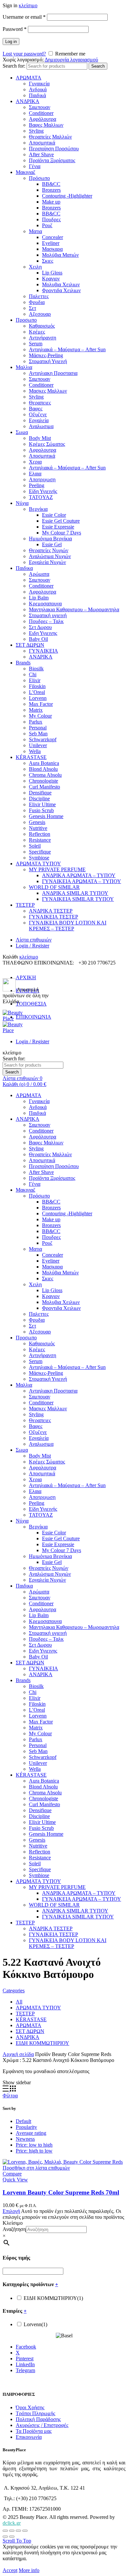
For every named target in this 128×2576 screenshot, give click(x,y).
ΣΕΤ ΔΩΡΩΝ (30, 645)
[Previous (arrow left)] (5, 2537)
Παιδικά (37, 95)
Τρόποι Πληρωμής (35, 2413)
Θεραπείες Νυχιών (49, 550)
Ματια (35, 231)
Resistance (40, 840)
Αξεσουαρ (40, 314)
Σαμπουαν (40, 107)
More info (29, 2570)
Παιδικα (24, 568)
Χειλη (35, 267)
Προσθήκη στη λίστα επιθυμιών (36, 2168)
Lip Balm (39, 598)
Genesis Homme (46, 816)
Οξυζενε (38, 414)
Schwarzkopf (43, 739)
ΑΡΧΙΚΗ (26, 977)
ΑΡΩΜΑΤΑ (29, 78)
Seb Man (38, 734)
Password (15, 29)
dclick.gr (12, 2523)
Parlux (36, 722)
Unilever (38, 745)
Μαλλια (24, 367)
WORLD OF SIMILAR (54, 887)
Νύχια (22, 503)
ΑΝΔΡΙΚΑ (28, 101)
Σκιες (48, 261)
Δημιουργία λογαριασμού (71, 60)
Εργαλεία (39, 420)
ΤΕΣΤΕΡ (25, 905)
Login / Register (32, 946)
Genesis (37, 822)
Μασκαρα (52, 249)
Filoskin (37, 686)
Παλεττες (39, 296)
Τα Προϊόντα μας (34, 2431)
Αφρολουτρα (43, 450)
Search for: (14, 66)
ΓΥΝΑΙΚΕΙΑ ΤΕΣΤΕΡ (53, 917)
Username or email (24, 17)
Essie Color (54, 515)
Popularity (26, 2127)
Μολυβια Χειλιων (61, 284)
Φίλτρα (10, 2096)
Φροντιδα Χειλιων (61, 290)
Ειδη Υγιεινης (43, 633)
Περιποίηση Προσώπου (54, 149)
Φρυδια (37, 302)
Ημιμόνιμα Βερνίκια (50, 539)
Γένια (35, 166)
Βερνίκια (38, 509)
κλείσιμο (28, 5)
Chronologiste (43, 781)
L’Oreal (37, 692)
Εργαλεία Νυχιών (47, 562)
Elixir (35, 680)
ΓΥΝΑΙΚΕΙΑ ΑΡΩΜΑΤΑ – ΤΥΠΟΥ (82, 881)
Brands (23, 663)
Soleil (35, 846)
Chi (33, 674)
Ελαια (35, 474)
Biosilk (36, 669)
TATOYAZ (41, 497)
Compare (12, 2174)
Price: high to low (34, 2151)
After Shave (41, 154)
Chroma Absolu (45, 775)
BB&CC (51, 184)
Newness (25, 2139)
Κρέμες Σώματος (47, 444)
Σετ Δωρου (40, 627)
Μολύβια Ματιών (60, 255)
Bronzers (51, 190)
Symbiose (39, 858)
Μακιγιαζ (26, 172)
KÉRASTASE (31, 757)
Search (98, 66)
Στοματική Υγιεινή (48, 361)
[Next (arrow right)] (12, 2537)
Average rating (31, 2133)
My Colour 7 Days (62, 533)
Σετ (32, 308)
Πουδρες (51, 219)
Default (23, 2121)
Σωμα (22, 432)
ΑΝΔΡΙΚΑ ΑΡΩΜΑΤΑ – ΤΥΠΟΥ (79, 875)
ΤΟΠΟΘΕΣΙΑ (31, 1004)
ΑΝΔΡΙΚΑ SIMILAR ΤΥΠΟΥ (75, 893)
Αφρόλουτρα (43, 119)
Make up (51, 202)
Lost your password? (24, 54)
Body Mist (40, 438)
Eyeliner (51, 243)
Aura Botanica (44, 763)
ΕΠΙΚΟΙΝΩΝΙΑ (33, 1017)
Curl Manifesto (44, 787)
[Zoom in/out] (25, 2531)
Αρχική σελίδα (18, 2054)
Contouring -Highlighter (67, 196)
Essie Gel (52, 544)
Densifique (40, 793)
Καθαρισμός (42, 326)
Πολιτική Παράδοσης (38, 2419)
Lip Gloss (52, 273)
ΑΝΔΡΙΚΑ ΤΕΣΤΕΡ (51, 911)
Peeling (37, 485)
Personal (38, 728)
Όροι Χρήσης (30, 2407)
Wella (35, 751)
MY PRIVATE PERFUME (57, 869)
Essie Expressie (58, 527)
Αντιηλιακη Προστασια (53, 373)
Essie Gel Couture (61, 521)
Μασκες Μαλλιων (48, 391)
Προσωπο (26, 320)
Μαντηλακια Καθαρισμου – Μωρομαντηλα (74, 609)
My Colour (40, 716)
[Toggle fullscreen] (18, 2531)
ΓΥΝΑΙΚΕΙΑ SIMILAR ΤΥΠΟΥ (78, 899)
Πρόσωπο (39, 178)
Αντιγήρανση (43, 338)
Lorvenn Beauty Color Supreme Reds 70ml (61, 2192)
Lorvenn (38, 698)
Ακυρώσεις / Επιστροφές (42, 2425)
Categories (14, 1991)
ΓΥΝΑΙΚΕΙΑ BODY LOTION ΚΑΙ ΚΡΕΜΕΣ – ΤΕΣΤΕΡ (68, 926)
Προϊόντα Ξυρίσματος (52, 160)
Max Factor (41, 704)
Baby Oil (38, 639)
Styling (36, 131)
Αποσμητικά (42, 143)
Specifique (40, 852)
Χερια (35, 462)
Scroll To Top (17, 2541)
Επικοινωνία (29, 2437)
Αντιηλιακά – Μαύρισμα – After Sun (67, 349)
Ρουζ (47, 225)
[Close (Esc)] (5, 2531)
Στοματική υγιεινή (48, 615)
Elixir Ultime (42, 804)
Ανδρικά (38, 89)
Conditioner (41, 113)
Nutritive (38, 828)
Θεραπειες (40, 403)
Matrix (36, 710)
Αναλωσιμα (41, 426)
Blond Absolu (43, 769)
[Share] (12, 2531)
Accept (10, 2570)
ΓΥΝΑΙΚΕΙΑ (43, 651)
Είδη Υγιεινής (43, 491)
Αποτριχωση (42, 479)
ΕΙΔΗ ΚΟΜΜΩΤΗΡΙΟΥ (43, 2043)
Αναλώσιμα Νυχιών (50, 556)
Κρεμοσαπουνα (45, 604)
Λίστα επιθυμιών (34, 940)
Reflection (40, 834)
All (19, 2002)
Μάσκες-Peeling (46, 355)
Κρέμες (37, 332)
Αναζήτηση (14, 2229)
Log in (11, 42)
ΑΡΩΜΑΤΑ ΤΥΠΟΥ (38, 864)
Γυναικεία (39, 84)
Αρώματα (39, 574)
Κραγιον (51, 279)
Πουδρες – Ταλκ (46, 621)
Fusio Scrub (41, 810)
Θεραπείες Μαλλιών (50, 137)
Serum (36, 344)
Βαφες (36, 409)
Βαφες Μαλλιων (46, 125)
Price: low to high (34, 2145)
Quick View (15, 2180)
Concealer (53, 237)
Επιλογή (11, 2211)
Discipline (39, 799)
